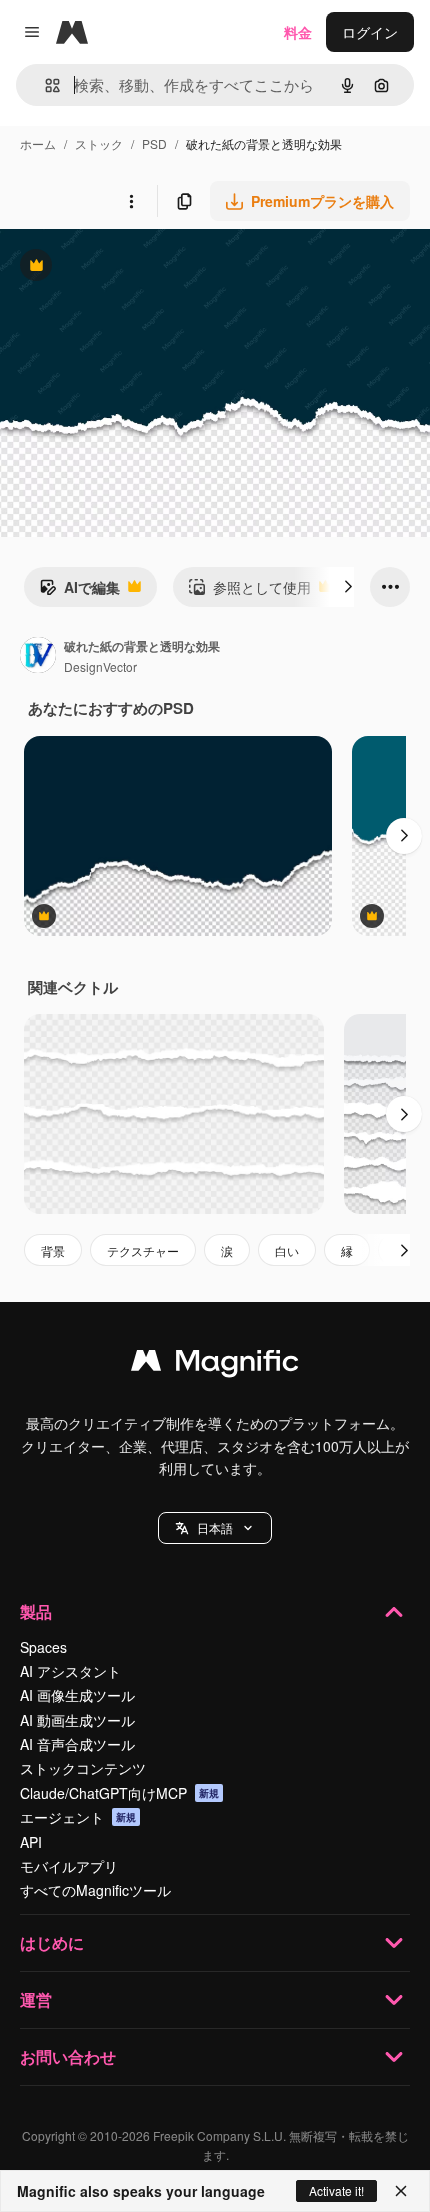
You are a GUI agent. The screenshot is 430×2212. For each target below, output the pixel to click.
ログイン (370, 32)
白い (287, 1250)
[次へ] (348, 587)
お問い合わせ (68, 2056)
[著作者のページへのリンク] (38, 657)
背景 (53, 1250)
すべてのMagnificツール (95, 1890)
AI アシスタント (70, 1671)
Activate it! (336, 2190)
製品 (36, 1611)
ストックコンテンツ (83, 1768)
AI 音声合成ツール (77, 1744)
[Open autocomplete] (44, 85)
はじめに (52, 1942)
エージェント (78, 1817)
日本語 (215, 1527)
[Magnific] (215, 1365)
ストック (99, 143)
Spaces (43, 1647)
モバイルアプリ (69, 1866)
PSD (154, 143)
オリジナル (137, 267)
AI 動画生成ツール (77, 1720)
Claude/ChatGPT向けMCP (119, 1793)
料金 (298, 32)
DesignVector (100, 666)
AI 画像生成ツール (77, 1695)
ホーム (38, 143)
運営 (36, 1999)
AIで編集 (79, 592)
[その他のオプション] (131, 201)
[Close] (401, 2191)
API (31, 1842)
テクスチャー (143, 1250)
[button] (215, 1528)
